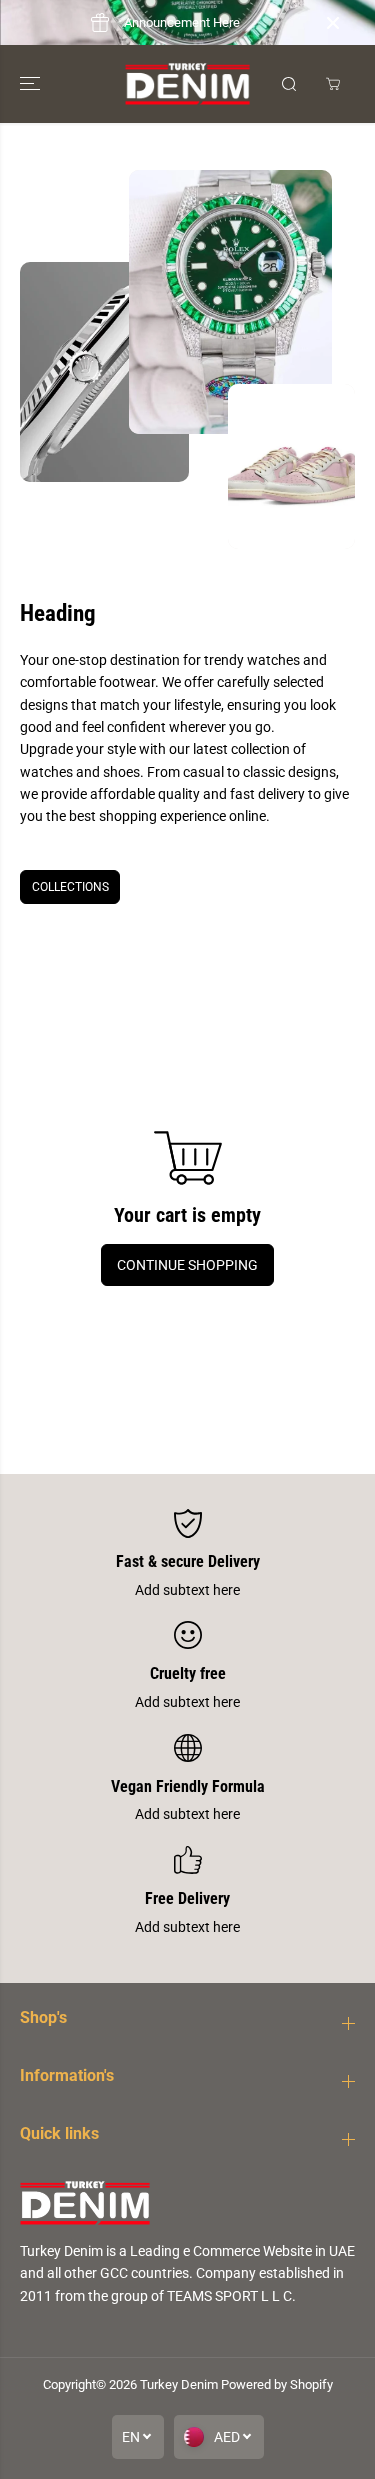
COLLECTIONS (70, 887)
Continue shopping (187, 1265)
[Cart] (333, 84)
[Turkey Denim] (187, 84)
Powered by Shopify (277, 2384)
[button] (32, 84)
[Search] (289, 84)
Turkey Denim (179, 2384)
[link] (187, 2202)
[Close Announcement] (333, 23)
